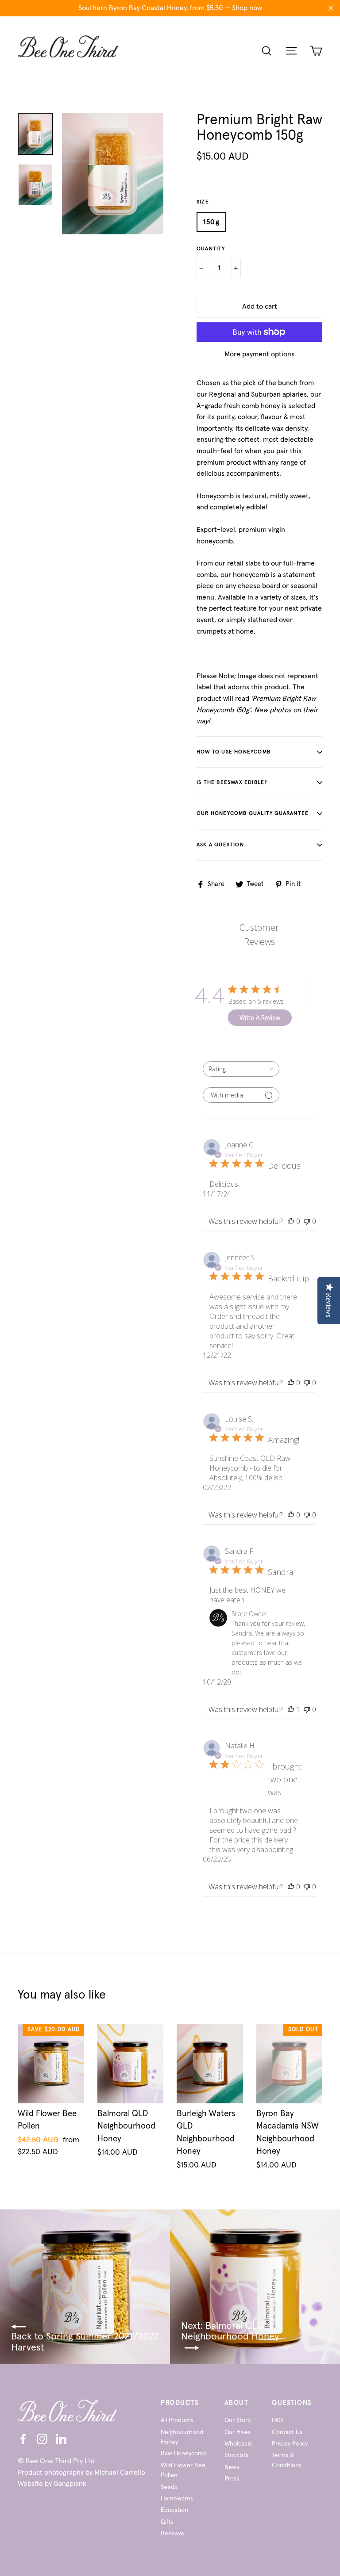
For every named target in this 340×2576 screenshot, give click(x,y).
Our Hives (238, 2432)
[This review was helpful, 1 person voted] (291, 1709)
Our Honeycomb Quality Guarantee (253, 814)
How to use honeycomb (234, 752)
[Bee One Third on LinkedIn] (61, 2439)
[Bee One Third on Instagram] (42, 2439)
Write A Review (260, 1018)
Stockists (236, 2455)
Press (232, 2479)
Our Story (238, 2420)
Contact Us (287, 2432)
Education (174, 2510)
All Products (177, 2420)
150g (211, 222)
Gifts (167, 2522)
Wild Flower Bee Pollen (183, 2470)
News (232, 2467)
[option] (113, 174)
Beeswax (173, 2534)
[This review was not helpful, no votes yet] (307, 1221)
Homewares (177, 2499)
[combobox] (241, 1069)
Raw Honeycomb (184, 2454)
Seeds (169, 2487)
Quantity (211, 249)
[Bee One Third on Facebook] (23, 2439)
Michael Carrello (120, 2473)
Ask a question (220, 845)
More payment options (259, 354)
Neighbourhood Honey (182, 2437)
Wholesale (238, 2444)
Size (203, 202)
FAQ (277, 2420)
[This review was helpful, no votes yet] (291, 1221)
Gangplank (70, 2484)
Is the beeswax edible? (232, 783)
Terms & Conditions (287, 2460)
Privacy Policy (290, 2444)
